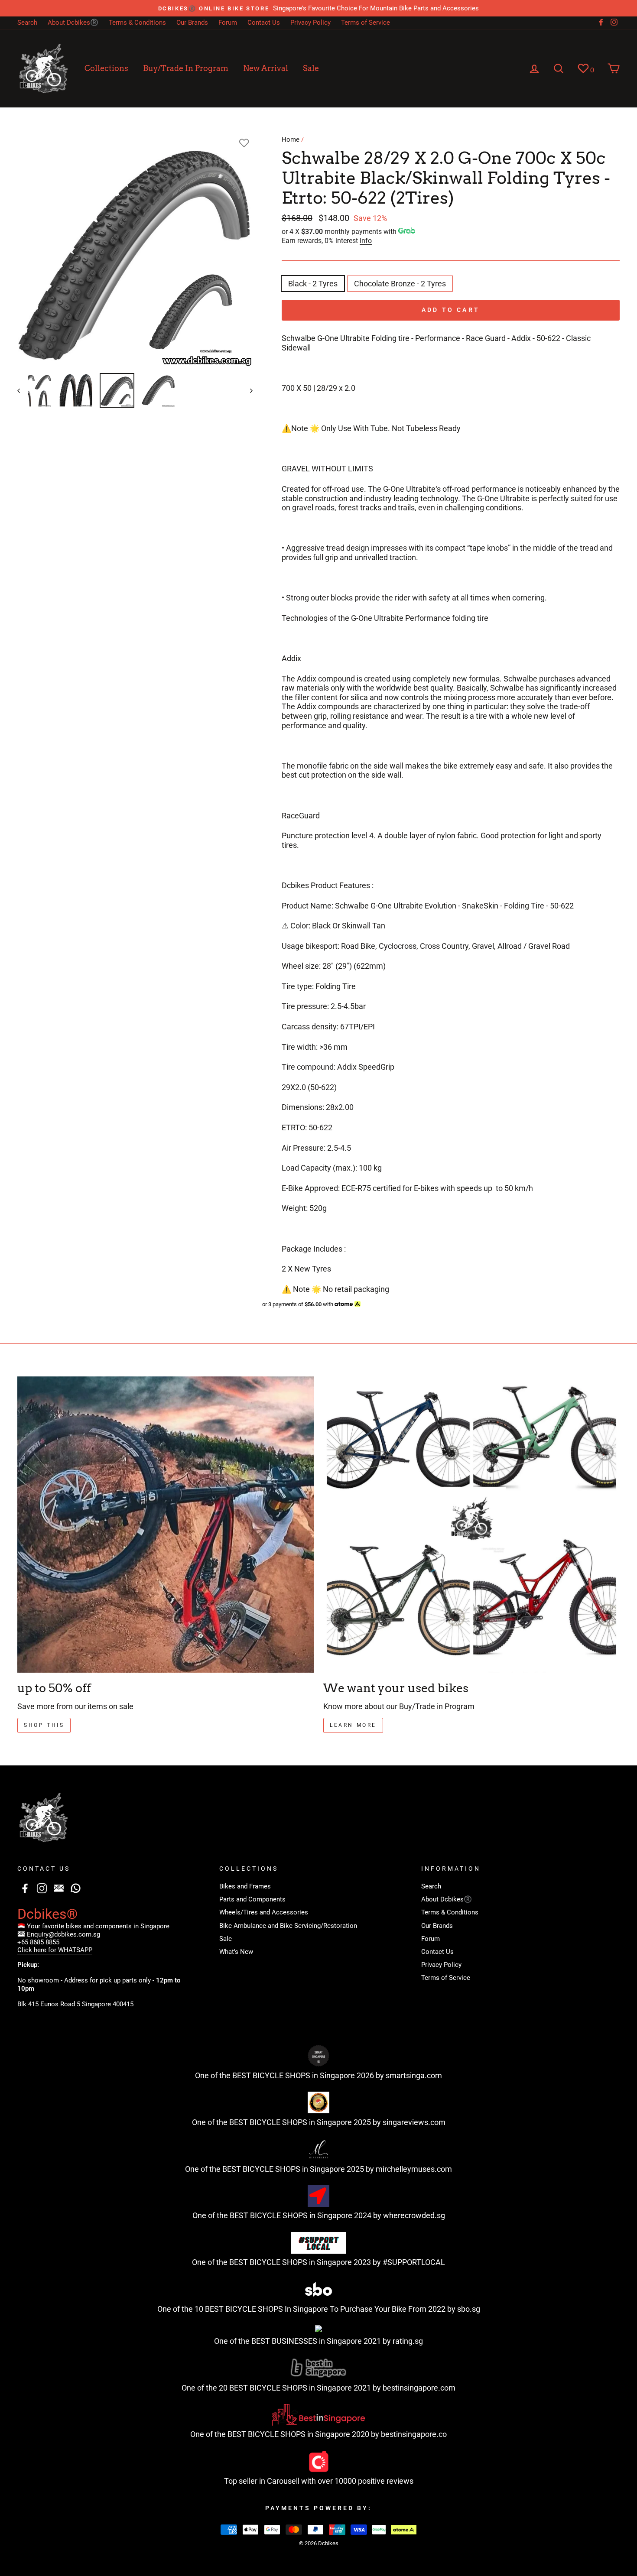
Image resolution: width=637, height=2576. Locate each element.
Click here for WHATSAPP (55, 1950)
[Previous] (23, 390)
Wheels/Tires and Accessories (264, 1912)
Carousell (283, 2481)
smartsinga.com (414, 2075)
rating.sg (408, 2341)
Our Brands (192, 23)
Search (27, 23)
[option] (318, 8)
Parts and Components (252, 1899)
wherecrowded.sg (414, 2215)
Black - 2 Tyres (313, 284)
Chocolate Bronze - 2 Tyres (400, 284)
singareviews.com (414, 2122)
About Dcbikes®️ (73, 23)
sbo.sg (469, 2309)
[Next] (247, 390)
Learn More (353, 1725)
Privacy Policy (310, 23)
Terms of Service (366, 23)
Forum (228, 23)
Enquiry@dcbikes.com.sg (63, 1934)
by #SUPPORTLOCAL (409, 2262)
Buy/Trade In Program (186, 68)
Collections (106, 68)
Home (291, 140)
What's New (236, 1952)
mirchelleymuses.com (414, 2169)
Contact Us (264, 23)
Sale (311, 68)
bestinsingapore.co (414, 2434)
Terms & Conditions (137, 23)
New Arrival (266, 68)
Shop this (44, 1725)
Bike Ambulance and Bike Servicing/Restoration (288, 1926)
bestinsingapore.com (419, 2388)
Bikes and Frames (245, 1886)
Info (366, 241)
